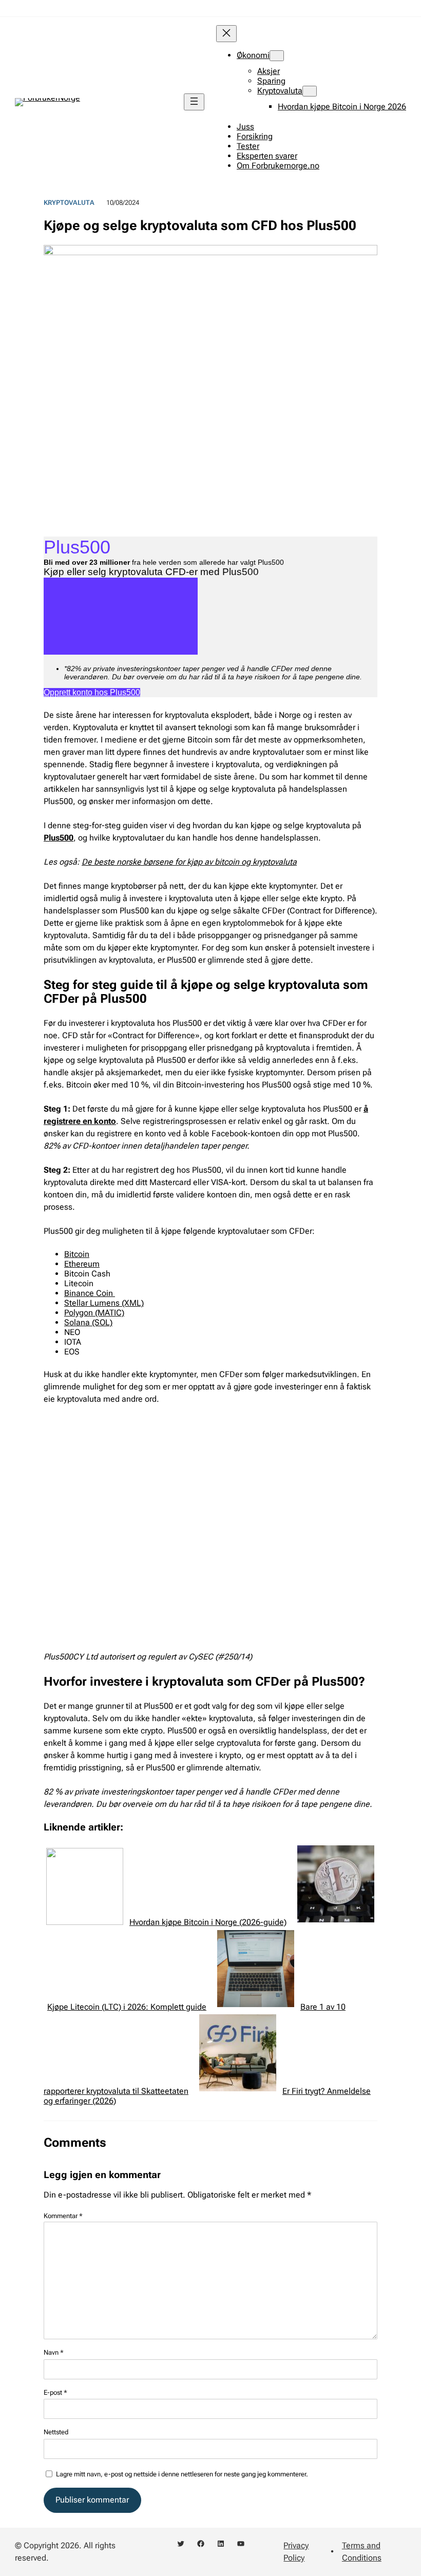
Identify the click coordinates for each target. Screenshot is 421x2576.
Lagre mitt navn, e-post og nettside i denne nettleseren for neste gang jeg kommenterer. (182, 2474)
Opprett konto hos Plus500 (92, 692)
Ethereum (82, 1264)
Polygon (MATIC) (94, 1313)
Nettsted (56, 2432)
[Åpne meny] (194, 102)
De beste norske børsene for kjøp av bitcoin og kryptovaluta (189, 862)
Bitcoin (77, 1254)
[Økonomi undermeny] (277, 56)
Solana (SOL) (88, 1322)
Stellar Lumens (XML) (104, 1303)
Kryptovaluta (69, 203)
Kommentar (63, 2216)
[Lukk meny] (226, 34)
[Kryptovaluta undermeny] (310, 91)
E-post (55, 2392)
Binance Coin (90, 1293)
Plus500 (59, 838)
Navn (54, 2352)
